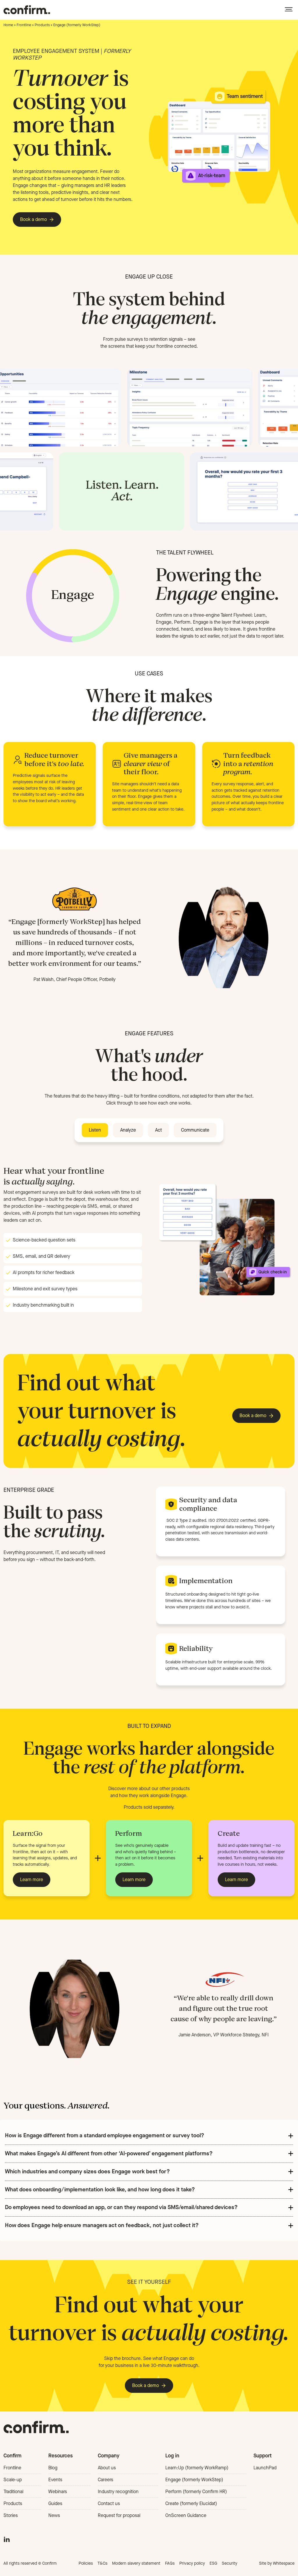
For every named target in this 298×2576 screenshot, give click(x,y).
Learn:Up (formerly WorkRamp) (197, 2468)
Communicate (195, 1130)
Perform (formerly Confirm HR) (196, 2492)
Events (55, 2480)
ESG (213, 2563)
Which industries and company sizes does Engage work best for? (87, 2171)
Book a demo (33, 219)
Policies (86, 2563)
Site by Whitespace (277, 2563)
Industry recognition (118, 2492)
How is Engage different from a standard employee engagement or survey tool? (105, 2135)
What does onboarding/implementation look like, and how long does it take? (100, 2189)
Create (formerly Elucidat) (191, 2503)
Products (42, 25)
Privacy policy (192, 2563)
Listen (95, 1130)
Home (8, 25)
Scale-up (13, 2480)
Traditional (13, 2492)
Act (158, 1130)
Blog (53, 2468)
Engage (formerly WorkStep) (194, 2480)
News (54, 2515)
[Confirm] (27, 10)
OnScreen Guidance (186, 2515)
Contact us (109, 2503)
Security (229, 2563)
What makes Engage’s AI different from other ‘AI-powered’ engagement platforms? (109, 2153)
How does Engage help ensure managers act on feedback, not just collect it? (102, 2225)
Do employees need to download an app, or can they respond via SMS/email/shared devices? (121, 2207)
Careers (105, 2480)
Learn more (32, 1880)
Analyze (128, 1130)
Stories (11, 2515)
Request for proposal (119, 2515)
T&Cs (102, 2563)
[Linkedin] (7, 2538)
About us (107, 2468)
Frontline (24, 25)
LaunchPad (265, 2468)
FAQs (170, 2563)
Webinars (58, 2492)
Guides (55, 2503)
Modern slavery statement (136, 2563)
